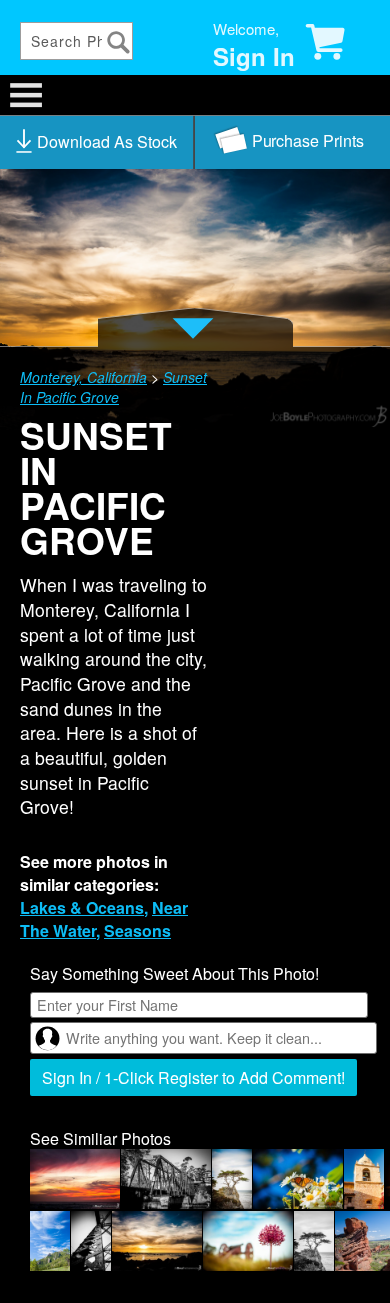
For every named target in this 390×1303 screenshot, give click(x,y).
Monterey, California (83, 377)
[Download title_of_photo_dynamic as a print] (292, 142)
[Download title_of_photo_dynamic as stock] (97, 142)
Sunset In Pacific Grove (113, 387)
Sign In (254, 56)
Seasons (137, 930)
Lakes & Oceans (82, 907)
